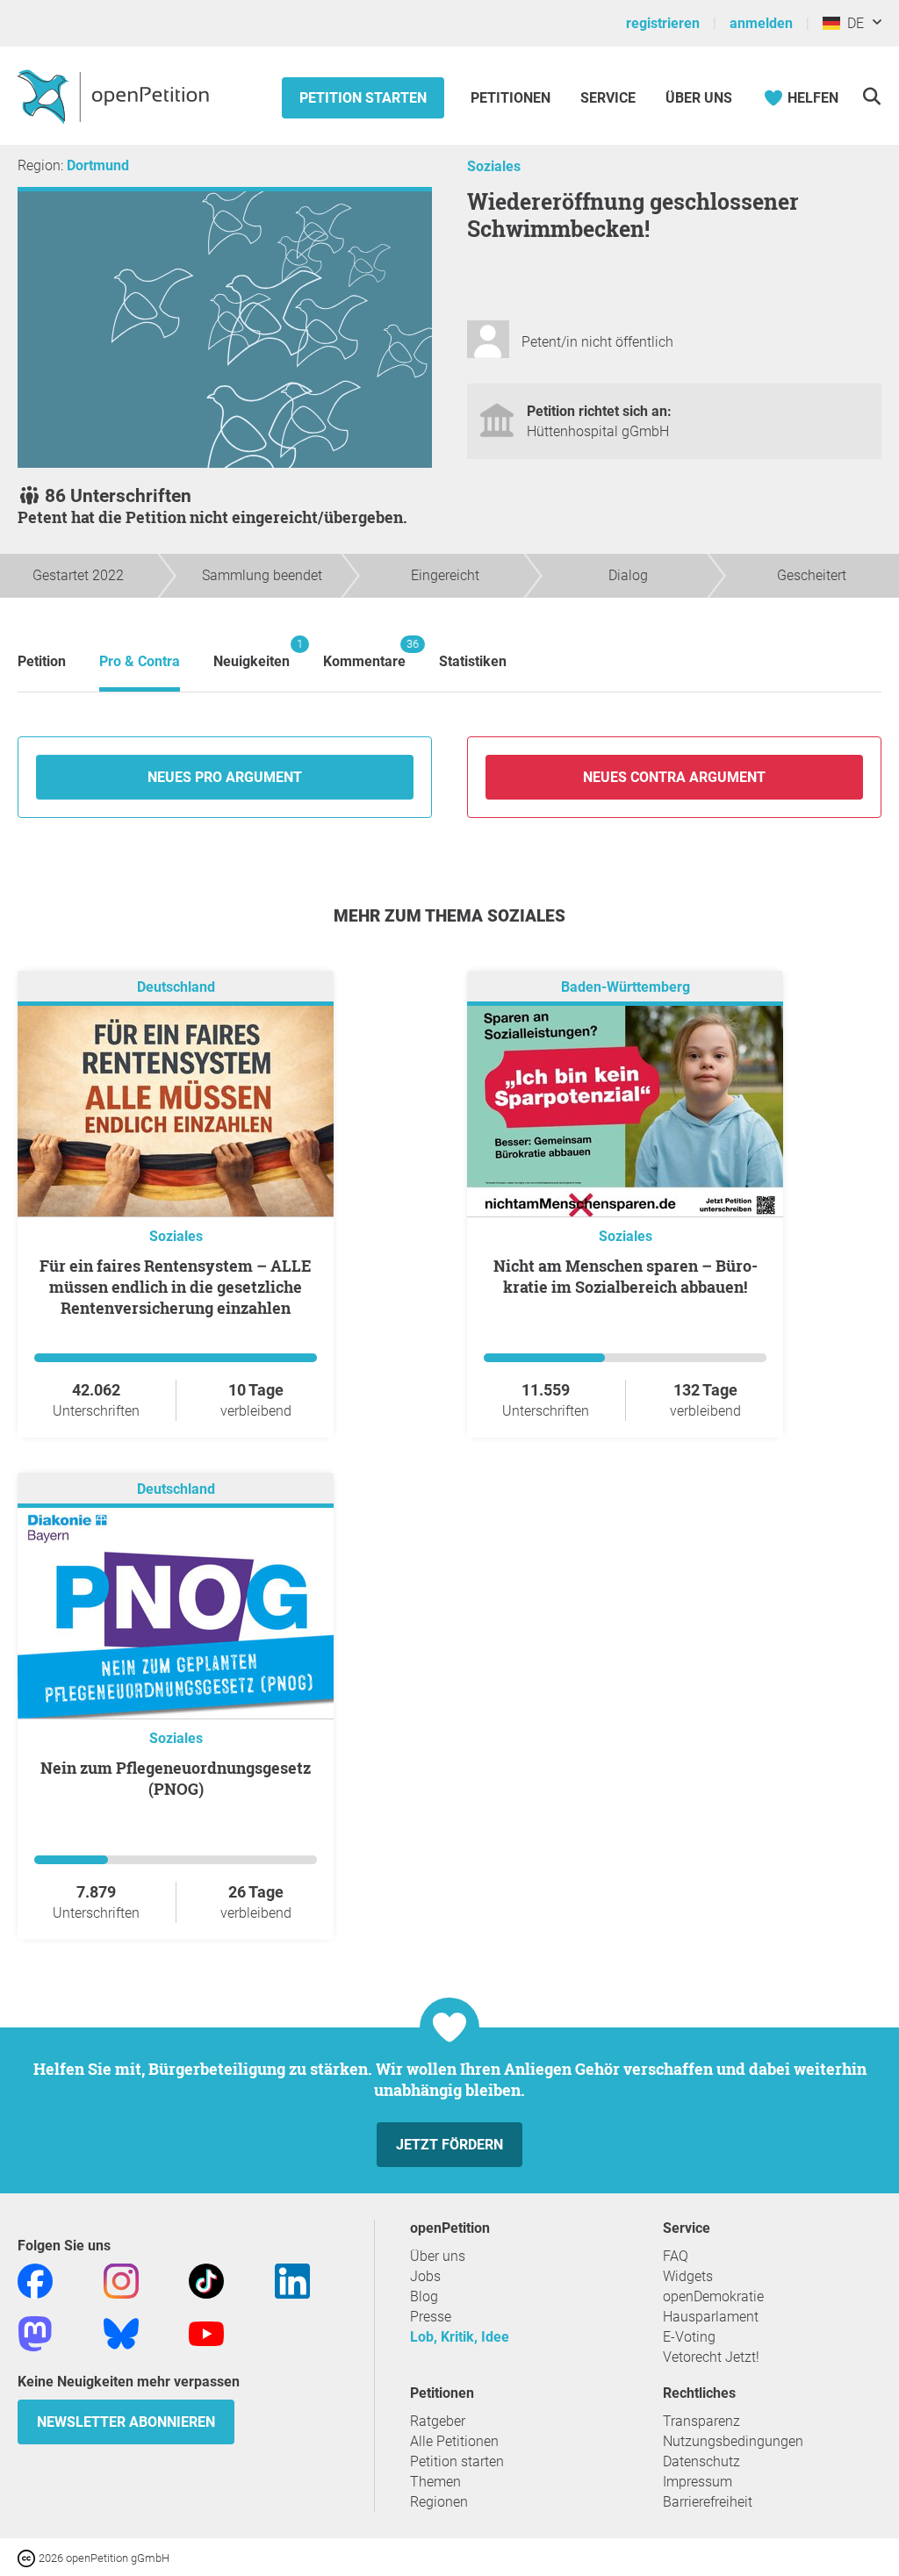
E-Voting (689, 2337)
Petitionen (512, 98)
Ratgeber (438, 2421)
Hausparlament (711, 2317)
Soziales (494, 166)
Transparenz (701, 2421)
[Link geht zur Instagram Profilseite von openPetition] (121, 2280)
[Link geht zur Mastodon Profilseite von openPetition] (35, 2332)
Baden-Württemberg (626, 987)
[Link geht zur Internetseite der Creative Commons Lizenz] (28, 2557)
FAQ (676, 2256)
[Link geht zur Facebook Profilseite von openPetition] (35, 2280)
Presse (431, 2317)
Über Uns (699, 98)
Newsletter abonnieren (126, 2422)
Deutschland (176, 987)
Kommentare (364, 653)
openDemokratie (713, 2296)
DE (852, 23)
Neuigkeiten (252, 653)
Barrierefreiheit (708, 2502)
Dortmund (98, 165)
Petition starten (363, 98)
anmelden (761, 23)
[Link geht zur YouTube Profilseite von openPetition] (206, 2332)
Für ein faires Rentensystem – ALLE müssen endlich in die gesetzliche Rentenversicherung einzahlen (176, 1287)
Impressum (698, 2482)
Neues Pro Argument (225, 777)
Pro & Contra (140, 661)
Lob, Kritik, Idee (460, 2337)
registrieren (663, 23)
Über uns (438, 2256)
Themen (435, 2482)
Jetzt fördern (449, 2145)
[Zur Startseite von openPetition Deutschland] (115, 96)
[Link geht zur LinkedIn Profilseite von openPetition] (292, 2280)
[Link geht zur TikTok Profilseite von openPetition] (206, 2280)
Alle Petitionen (454, 2441)
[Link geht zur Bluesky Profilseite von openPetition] (121, 2332)
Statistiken (473, 661)
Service (608, 98)
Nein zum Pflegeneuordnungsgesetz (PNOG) (176, 1778)
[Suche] (871, 96)
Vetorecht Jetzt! (711, 2357)
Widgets (688, 2276)
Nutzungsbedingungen (733, 2441)
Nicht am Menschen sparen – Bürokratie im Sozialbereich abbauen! (626, 1276)
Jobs (425, 2276)
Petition (42, 661)
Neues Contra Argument (674, 777)
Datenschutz (701, 2461)
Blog (424, 2296)
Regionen (439, 2502)
